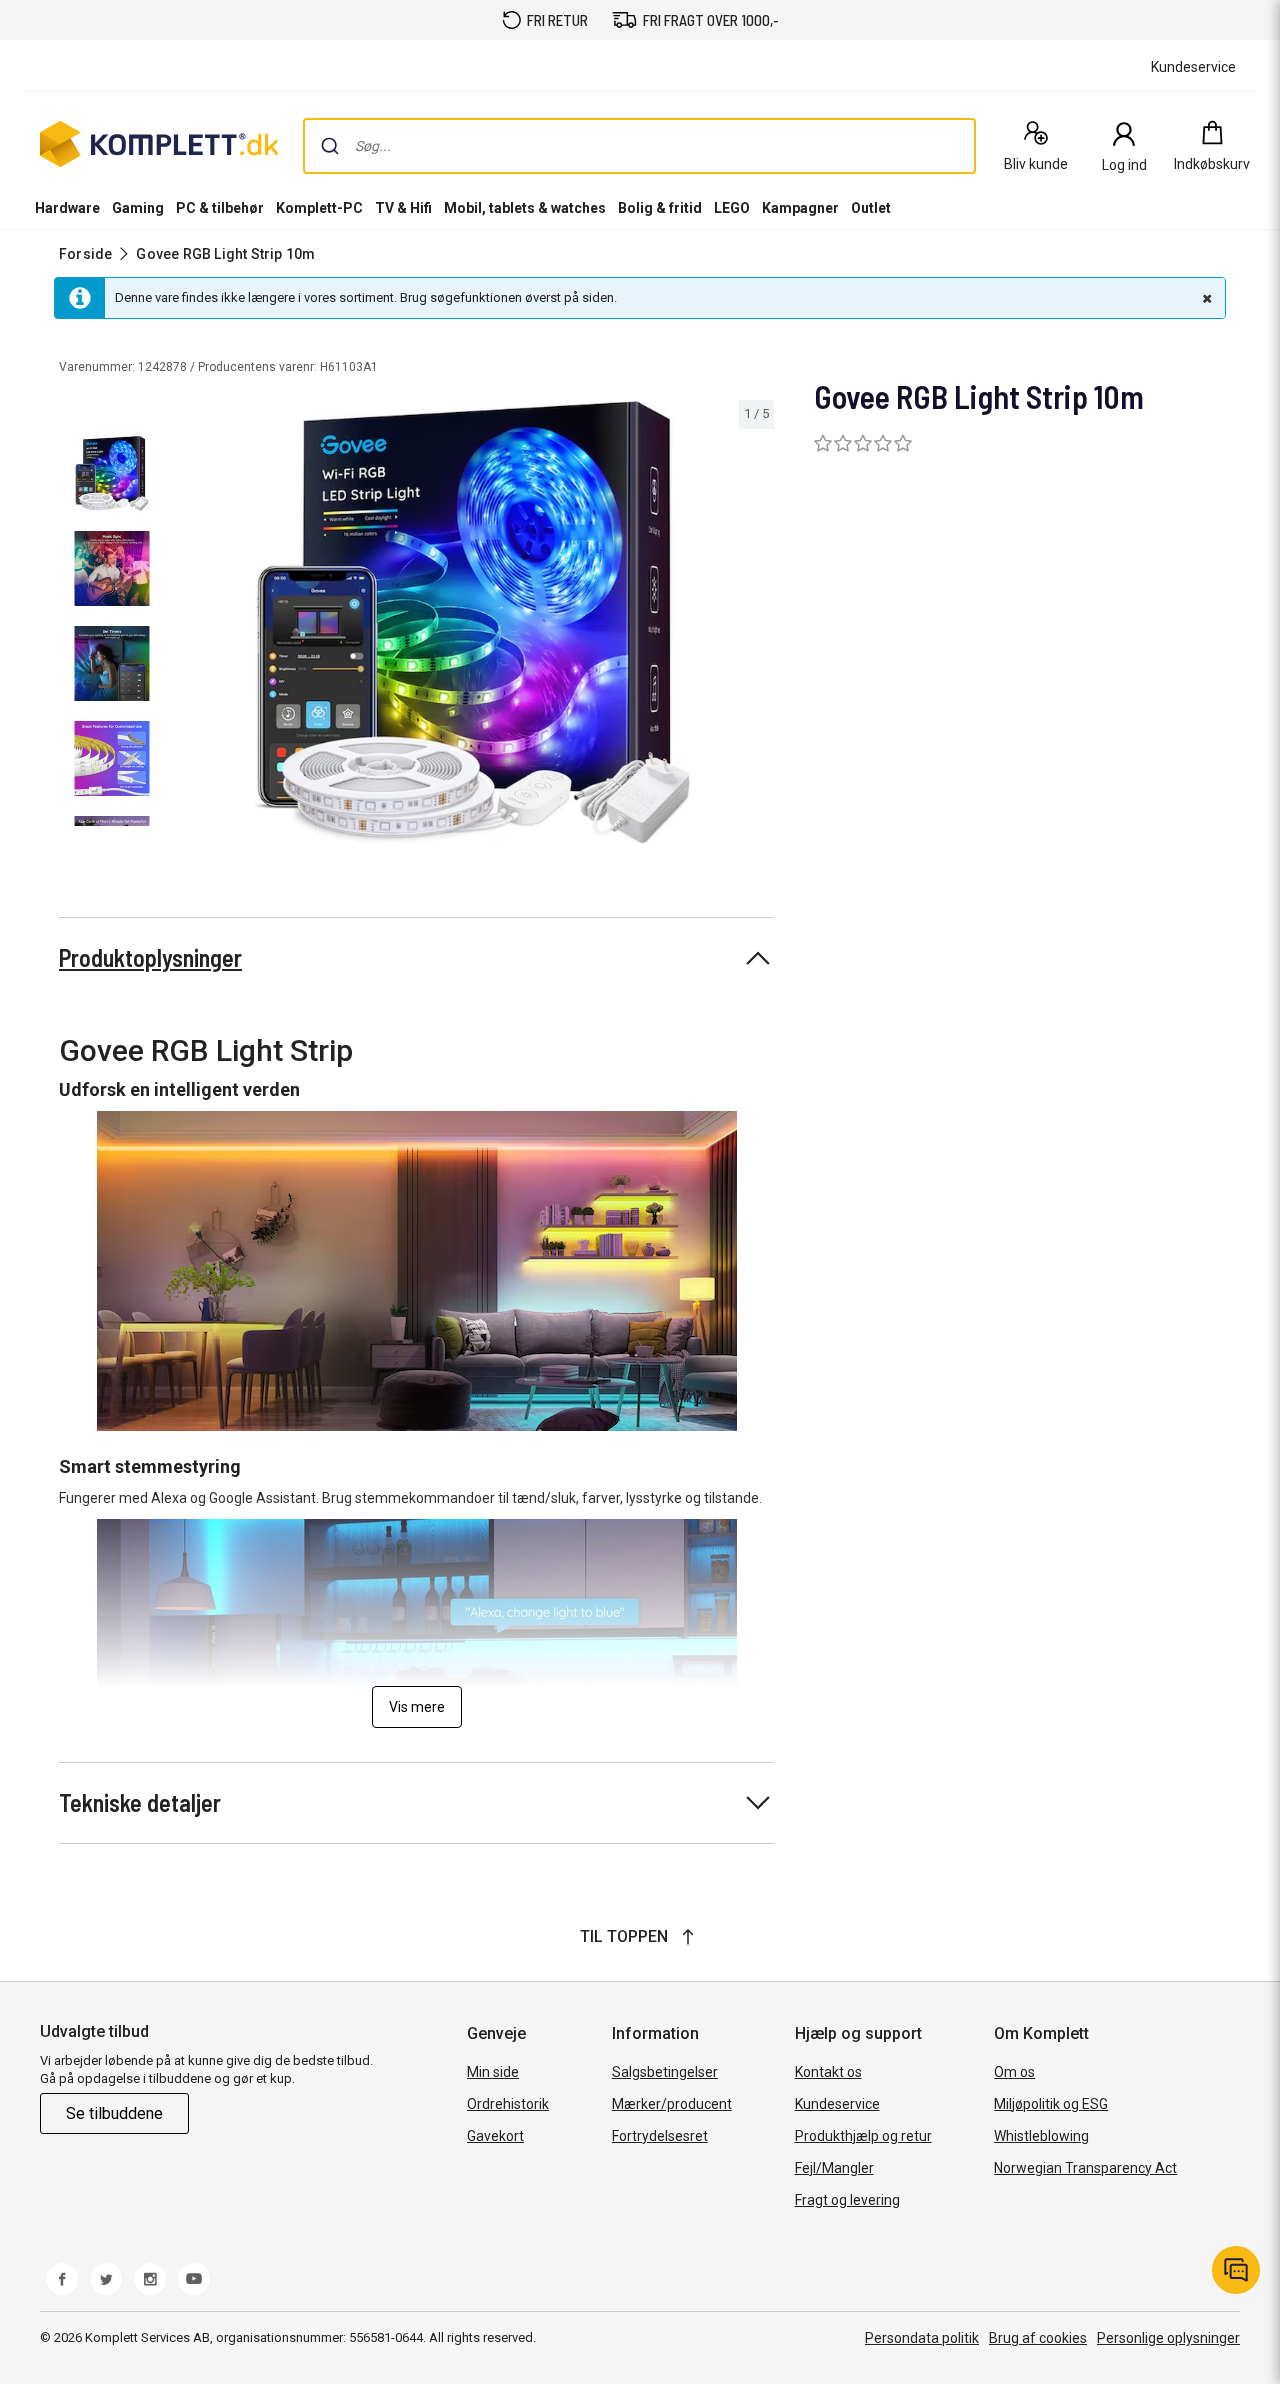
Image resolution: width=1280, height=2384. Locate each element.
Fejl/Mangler (834, 2168)
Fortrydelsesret (660, 2136)
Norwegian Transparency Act (1085, 2168)
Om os (1014, 2072)
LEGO (732, 208)
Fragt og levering (847, 2200)
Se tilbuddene (114, 2113)
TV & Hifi (403, 208)
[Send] (330, 146)
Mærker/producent (672, 2104)
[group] (472, 622)
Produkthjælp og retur (863, 2136)
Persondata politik (922, 2338)
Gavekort (495, 2136)
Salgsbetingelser (665, 2072)
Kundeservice (837, 2104)
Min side (493, 2072)
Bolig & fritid (660, 208)
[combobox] (639, 146)
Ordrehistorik (508, 2104)
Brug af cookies (1038, 2338)
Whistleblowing (1041, 2136)
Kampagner (800, 208)
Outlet (871, 208)
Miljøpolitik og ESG (1051, 2104)
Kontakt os (828, 2072)
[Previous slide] (188, 626)
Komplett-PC (319, 208)
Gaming (138, 208)
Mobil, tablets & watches (525, 208)
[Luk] (1205, 298)
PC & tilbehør (220, 208)
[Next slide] (756, 626)
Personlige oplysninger (1168, 2338)
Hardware (67, 208)
